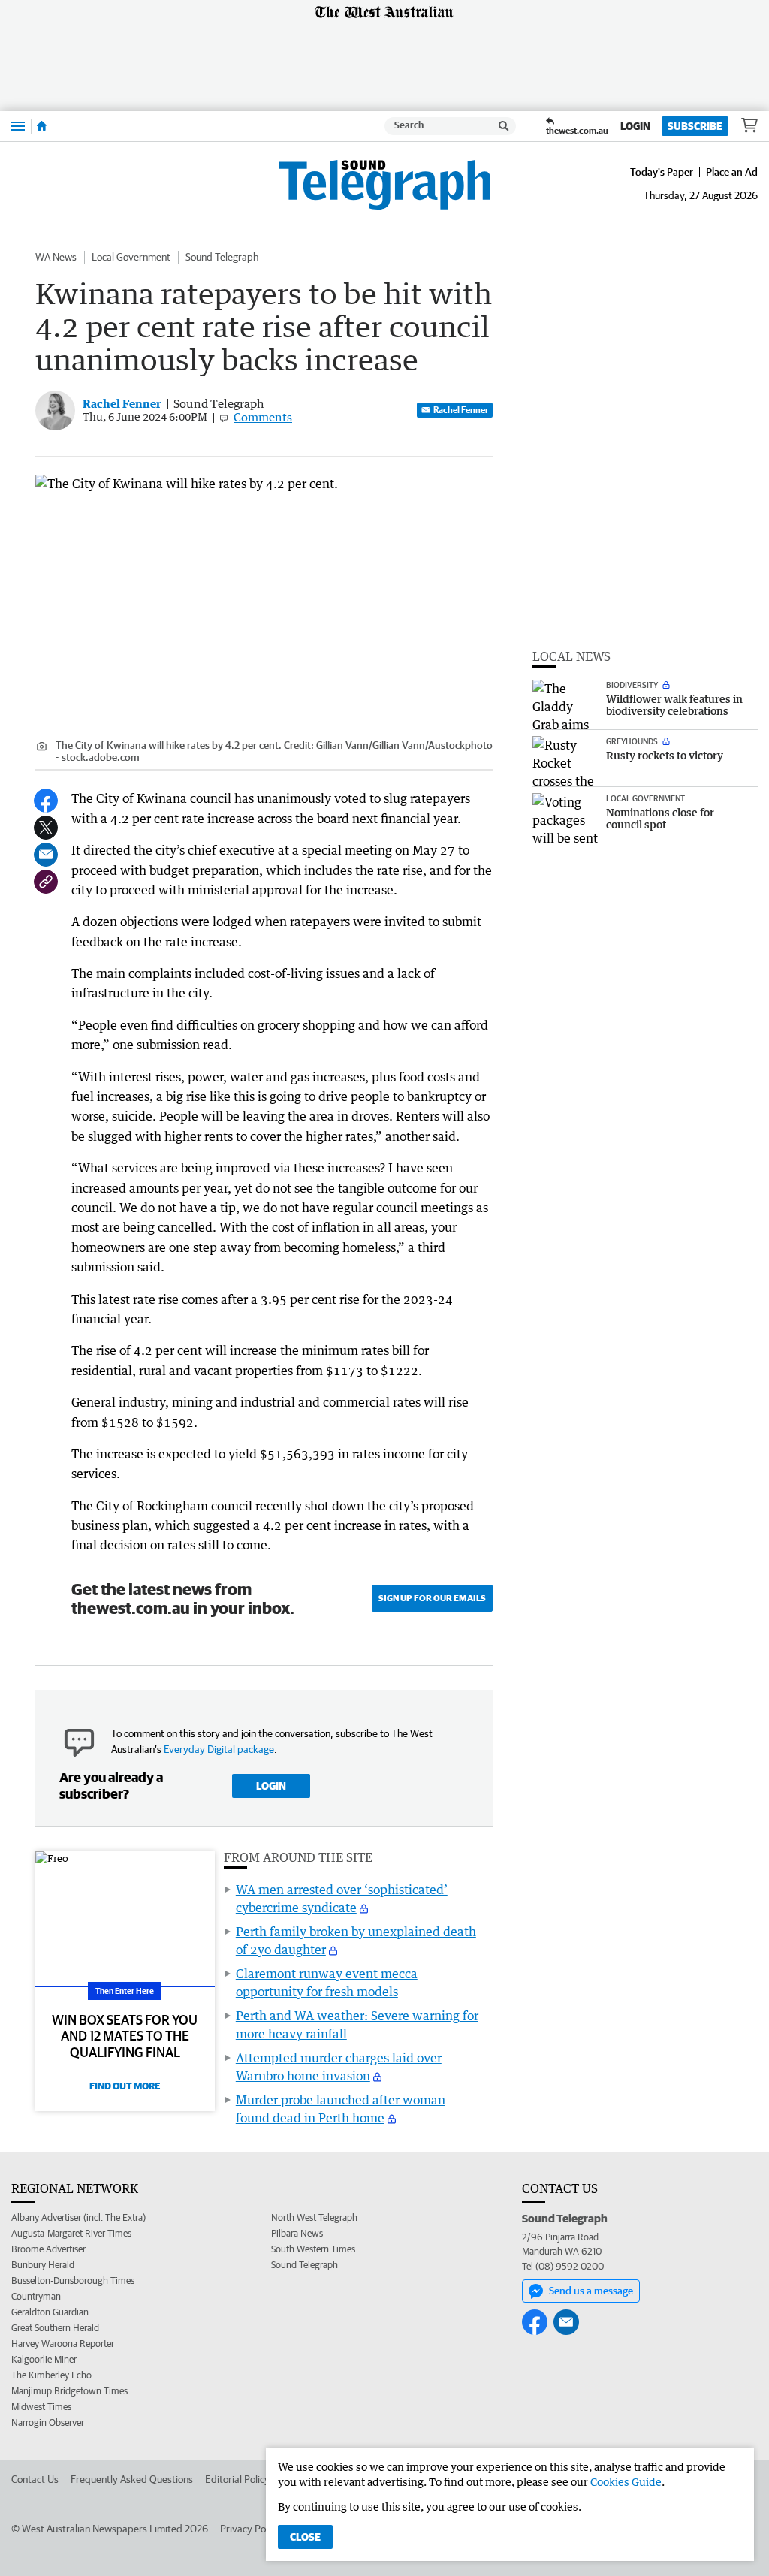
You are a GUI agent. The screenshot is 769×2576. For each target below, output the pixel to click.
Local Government (131, 257)
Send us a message (591, 2291)
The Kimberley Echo (51, 2375)
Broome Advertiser (48, 2249)
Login (635, 126)
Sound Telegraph (222, 257)
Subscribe (695, 126)
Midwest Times (41, 2407)
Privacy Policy (250, 2529)
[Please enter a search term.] (504, 126)
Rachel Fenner (461, 410)
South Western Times (313, 2249)
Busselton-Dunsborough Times (73, 2280)
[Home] (42, 126)
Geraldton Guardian (50, 2312)
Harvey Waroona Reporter (63, 2344)
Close (305, 2537)
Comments (263, 417)
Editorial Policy (237, 2479)
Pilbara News (297, 2233)
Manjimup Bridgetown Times (69, 2391)
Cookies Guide (626, 2482)
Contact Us (35, 2479)
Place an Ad (732, 172)
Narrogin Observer (48, 2422)
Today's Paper (662, 172)
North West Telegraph (314, 2217)
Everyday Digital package (219, 1749)
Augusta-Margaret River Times (71, 2233)
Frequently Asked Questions (132, 2479)
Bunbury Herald (43, 2265)
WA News (56, 257)
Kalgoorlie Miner (44, 2359)
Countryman (36, 2296)
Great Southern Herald (55, 2328)
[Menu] (18, 126)
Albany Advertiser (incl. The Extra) (78, 2217)
